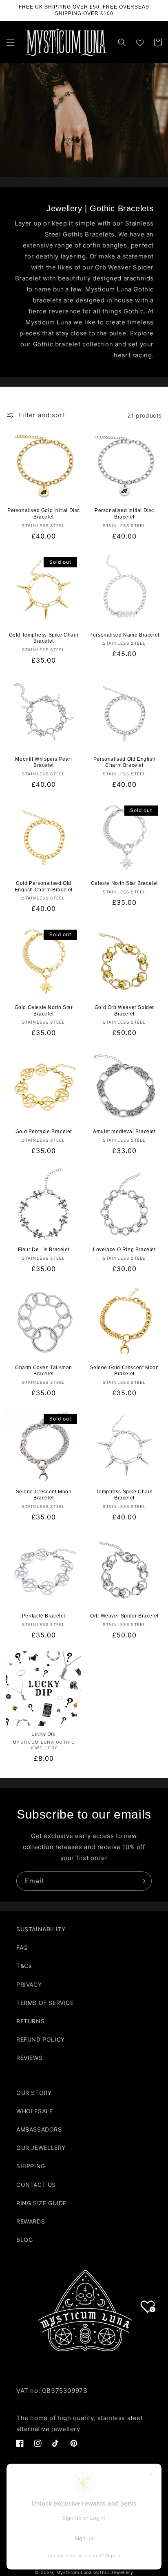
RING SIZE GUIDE (41, 2203)
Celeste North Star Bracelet (124, 883)
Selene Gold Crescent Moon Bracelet (125, 1371)
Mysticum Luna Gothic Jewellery (95, 2572)
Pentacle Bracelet (44, 1616)
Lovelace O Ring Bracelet (124, 1250)
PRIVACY (29, 1984)
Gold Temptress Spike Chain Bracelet (44, 638)
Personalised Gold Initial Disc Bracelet (44, 514)
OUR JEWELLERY (41, 2148)
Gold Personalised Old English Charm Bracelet (44, 886)
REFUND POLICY (41, 2039)
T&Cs (24, 1966)
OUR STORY (34, 2093)
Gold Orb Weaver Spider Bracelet (124, 1011)
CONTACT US (36, 2185)
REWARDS (31, 2221)
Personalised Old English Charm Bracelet (124, 762)
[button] (10, 42)
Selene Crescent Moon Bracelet (44, 1495)
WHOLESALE (34, 2111)
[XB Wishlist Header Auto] (140, 41)
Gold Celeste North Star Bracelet (44, 1011)
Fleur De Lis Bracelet (44, 1250)
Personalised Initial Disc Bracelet (124, 514)
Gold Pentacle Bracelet (44, 1132)
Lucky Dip (43, 1734)
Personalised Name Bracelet (124, 635)
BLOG (24, 2240)
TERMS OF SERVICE (45, 2003)
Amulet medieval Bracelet (124, 1132)
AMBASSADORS (39, 2129)
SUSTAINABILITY (41, 1929)
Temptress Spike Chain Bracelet (125, 1495)
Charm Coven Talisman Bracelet (44, 1371)
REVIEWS (29, 2058)
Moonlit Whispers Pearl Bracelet (43, 762)
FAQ (22, 1947)
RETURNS (30, 2021)
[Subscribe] (142, 1881)
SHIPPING (31, 2166)
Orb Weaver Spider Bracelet (124, 1616)
